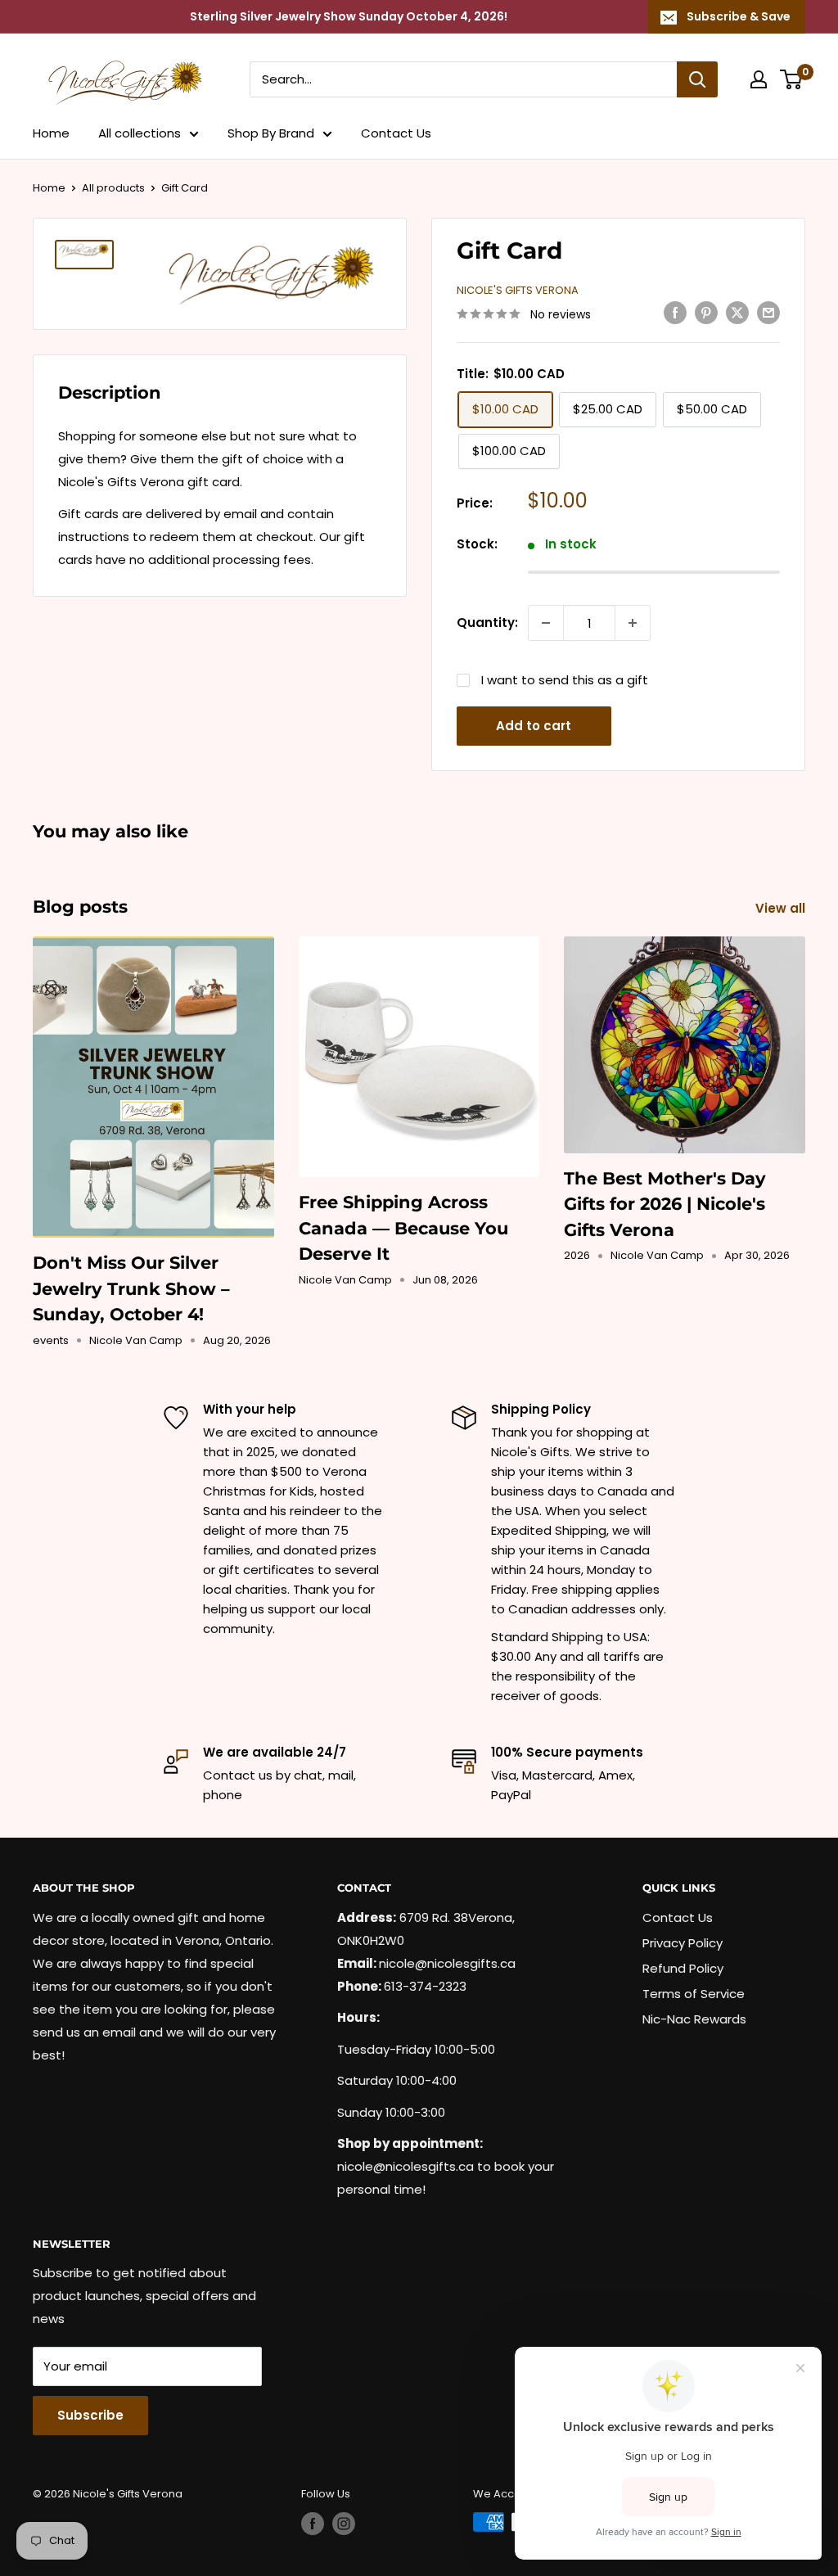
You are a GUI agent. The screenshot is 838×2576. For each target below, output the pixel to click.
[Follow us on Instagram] (344, 2524)
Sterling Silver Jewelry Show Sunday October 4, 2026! (349, 16)
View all (782, 908)
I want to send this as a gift (565, 680)
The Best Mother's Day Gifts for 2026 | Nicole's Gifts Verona (665, 1204)
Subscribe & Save (739, 16)
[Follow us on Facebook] (313, 2524)
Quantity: (487, 623)
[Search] (697, 79)
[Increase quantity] (633, 623)
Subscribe (90, 2415)
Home (51, 133)
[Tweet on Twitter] (737, 312)
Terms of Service (694, 1994)
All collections (140, 133)
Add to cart (534, 726)
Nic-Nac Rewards (694, 2019)
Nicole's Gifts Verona (518, 290)
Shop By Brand (271, 133)
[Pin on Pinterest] (706, 312)
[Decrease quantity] (546, 623)
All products (113, 188)
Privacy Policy (683, 1943)
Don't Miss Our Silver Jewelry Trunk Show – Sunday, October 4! (131, 1288)
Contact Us (396, 133)
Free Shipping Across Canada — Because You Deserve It (403, 1228)
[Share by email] (768, 312)
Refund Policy (683, 1968)
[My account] (759, 79)
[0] (792, 79)
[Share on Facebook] (675, 312)
